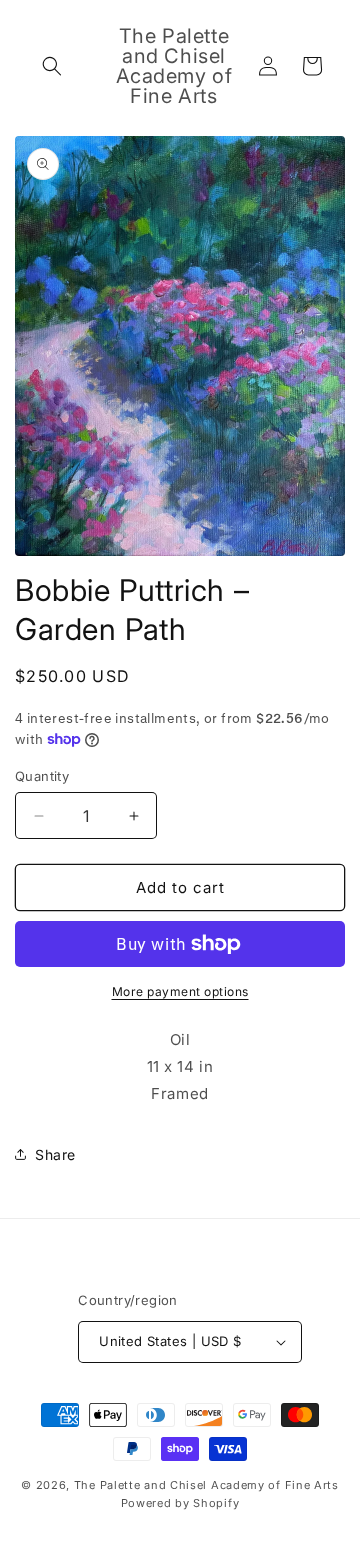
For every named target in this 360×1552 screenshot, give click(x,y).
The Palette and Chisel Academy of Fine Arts (206, 1485)
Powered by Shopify (180, 1503)
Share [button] (55, 1154)
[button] (52, 66)
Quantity (42, 776)
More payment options (180, 991)
